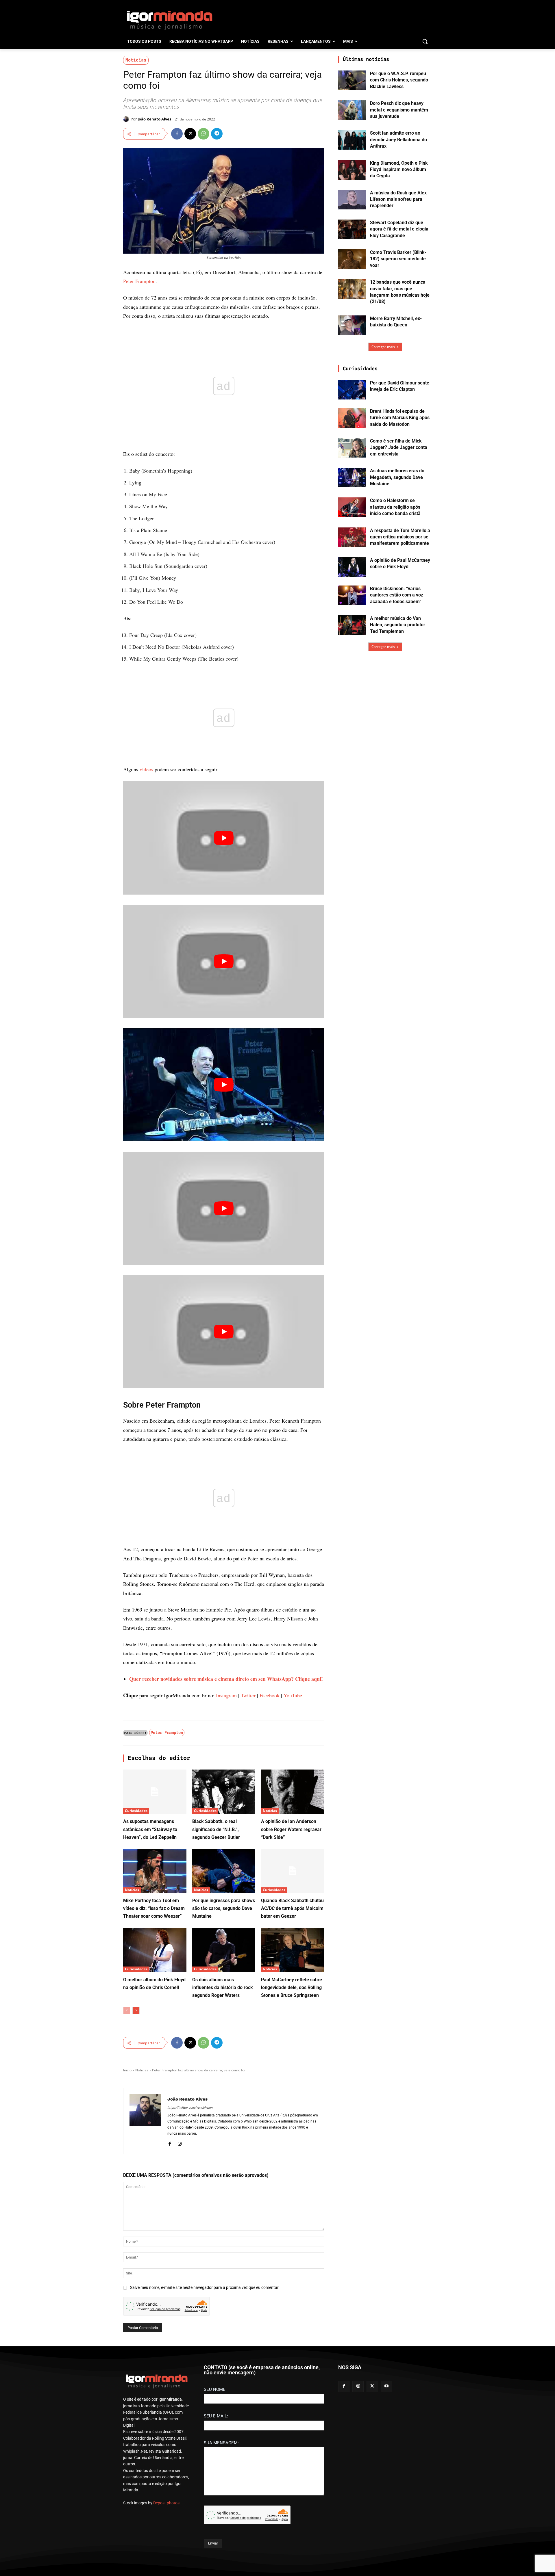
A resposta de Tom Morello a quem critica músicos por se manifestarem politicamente (400, 537)
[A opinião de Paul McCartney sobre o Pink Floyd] (352, 567)
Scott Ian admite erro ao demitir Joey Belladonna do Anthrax (398, 140)
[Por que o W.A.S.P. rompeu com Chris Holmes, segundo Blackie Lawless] (352, 80)
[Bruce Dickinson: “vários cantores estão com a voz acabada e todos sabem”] (352, 595)
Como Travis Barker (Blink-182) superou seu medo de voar (398, 259)
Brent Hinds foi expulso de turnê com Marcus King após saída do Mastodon (400, 418)
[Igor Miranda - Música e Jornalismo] (169, 20)
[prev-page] (127, 2010)
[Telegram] (217, 134)
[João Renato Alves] (127, 119)
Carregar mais (383, 347)
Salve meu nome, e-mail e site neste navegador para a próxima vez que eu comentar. (205, 2287)
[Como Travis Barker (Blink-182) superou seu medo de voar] (352, 259)
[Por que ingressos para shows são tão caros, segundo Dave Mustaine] (224, 1871)
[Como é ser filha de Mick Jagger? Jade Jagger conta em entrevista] (352, 448)
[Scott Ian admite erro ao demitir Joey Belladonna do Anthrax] (352, 140)
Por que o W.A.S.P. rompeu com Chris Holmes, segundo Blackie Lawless (399, 80)
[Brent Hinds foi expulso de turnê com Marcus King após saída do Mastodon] (352, 418)
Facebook (270, 1695)
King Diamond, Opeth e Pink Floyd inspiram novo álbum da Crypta (399, 170)
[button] (425, 41)
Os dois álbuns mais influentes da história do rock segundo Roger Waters (223, 1987)
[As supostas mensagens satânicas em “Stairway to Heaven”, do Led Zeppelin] (155, 1792)
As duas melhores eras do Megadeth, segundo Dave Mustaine (397, 477)
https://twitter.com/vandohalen (190, 2108)
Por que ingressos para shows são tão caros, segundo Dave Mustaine (224, 1908)
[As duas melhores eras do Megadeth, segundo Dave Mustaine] (352, 477)
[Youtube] (387, 2386)
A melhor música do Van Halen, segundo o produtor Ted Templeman (398, 625)
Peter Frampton (139, 281)
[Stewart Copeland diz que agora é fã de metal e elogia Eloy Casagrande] (352, 229)
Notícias (136, 60)
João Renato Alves (154, 119)
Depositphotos (166, 2503)
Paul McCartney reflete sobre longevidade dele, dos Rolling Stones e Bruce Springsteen (292, 1987)
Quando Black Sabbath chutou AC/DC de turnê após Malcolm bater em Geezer (292, 1908)
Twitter (248, 1695)
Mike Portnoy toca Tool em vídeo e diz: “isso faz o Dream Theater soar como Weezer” (154, 1908)
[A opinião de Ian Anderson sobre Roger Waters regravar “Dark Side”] (293, 1792)
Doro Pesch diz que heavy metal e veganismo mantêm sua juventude (399, 110)
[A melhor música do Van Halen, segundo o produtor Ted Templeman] (352, 625)
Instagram (226, 1695)
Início (127, 2070)
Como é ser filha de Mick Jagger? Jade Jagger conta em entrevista (399, 447)
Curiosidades (136, 1811)
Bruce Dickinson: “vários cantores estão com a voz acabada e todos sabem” (397, 595)
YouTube (293, 1695)
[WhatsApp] (203, 134)
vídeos (146, 769)
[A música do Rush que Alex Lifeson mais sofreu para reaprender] (352, 200)
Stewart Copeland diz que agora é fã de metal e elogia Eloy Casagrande (399, 229)
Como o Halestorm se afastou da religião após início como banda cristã (395, 507)
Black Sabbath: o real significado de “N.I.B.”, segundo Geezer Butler (216, 1829)
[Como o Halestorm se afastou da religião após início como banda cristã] (352, 507)
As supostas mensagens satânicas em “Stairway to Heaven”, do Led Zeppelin (150, 1829)
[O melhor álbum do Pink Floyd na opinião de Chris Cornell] (155, 1950)
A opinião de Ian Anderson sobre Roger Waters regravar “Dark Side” (291, 1829)
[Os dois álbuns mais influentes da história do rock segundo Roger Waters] (224, 1950)
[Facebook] (177, 134)
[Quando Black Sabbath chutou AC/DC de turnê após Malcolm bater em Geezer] (293, 1871)
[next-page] (136, 2010)
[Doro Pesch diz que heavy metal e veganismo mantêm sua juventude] (352, 110)
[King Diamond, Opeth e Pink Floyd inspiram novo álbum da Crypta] (352, 170)
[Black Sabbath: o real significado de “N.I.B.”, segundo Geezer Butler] (224, 1792)
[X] (190, 134)
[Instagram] (180, 2143)
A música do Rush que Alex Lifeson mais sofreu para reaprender (398, 199)
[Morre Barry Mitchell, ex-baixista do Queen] (352, 325)
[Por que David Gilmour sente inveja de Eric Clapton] (352, 390)
